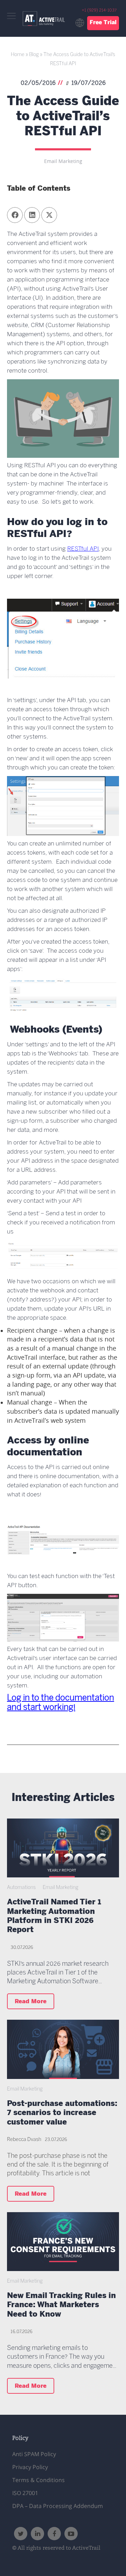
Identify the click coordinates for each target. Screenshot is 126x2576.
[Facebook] (54, 2534)
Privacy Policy (30, 2467)
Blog (34, 55)
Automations (21, 1888)
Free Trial (103, 23)
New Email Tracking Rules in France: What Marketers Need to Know (61, 2306)
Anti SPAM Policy (34, 2454)
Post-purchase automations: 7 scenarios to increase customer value (62, 2114)
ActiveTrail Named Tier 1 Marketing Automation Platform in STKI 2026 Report (54, 1917)
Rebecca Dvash (24, 2140)
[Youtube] (71, 2534)
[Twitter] (21, 2534)
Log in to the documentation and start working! (61, 1703)
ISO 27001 (25, 2493)
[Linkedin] (37, 2534)
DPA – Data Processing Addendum (58, 2506)
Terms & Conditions (38, 2480)
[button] (15, 215)
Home (18, 55)
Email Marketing (63, 161)
